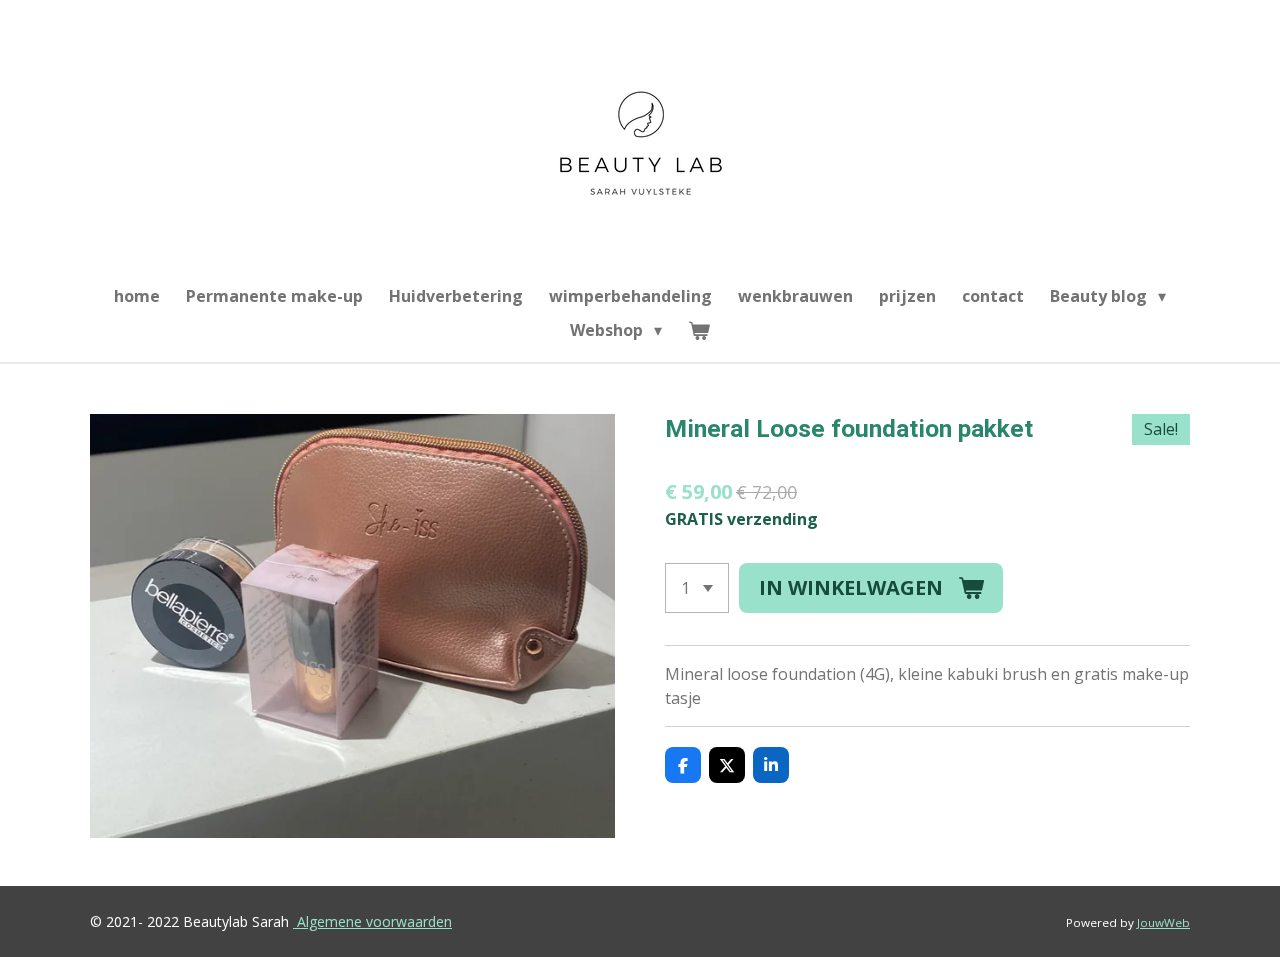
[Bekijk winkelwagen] (699, 330)
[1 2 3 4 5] (697, 588)
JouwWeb (1163, 922)
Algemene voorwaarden (374, 921)
